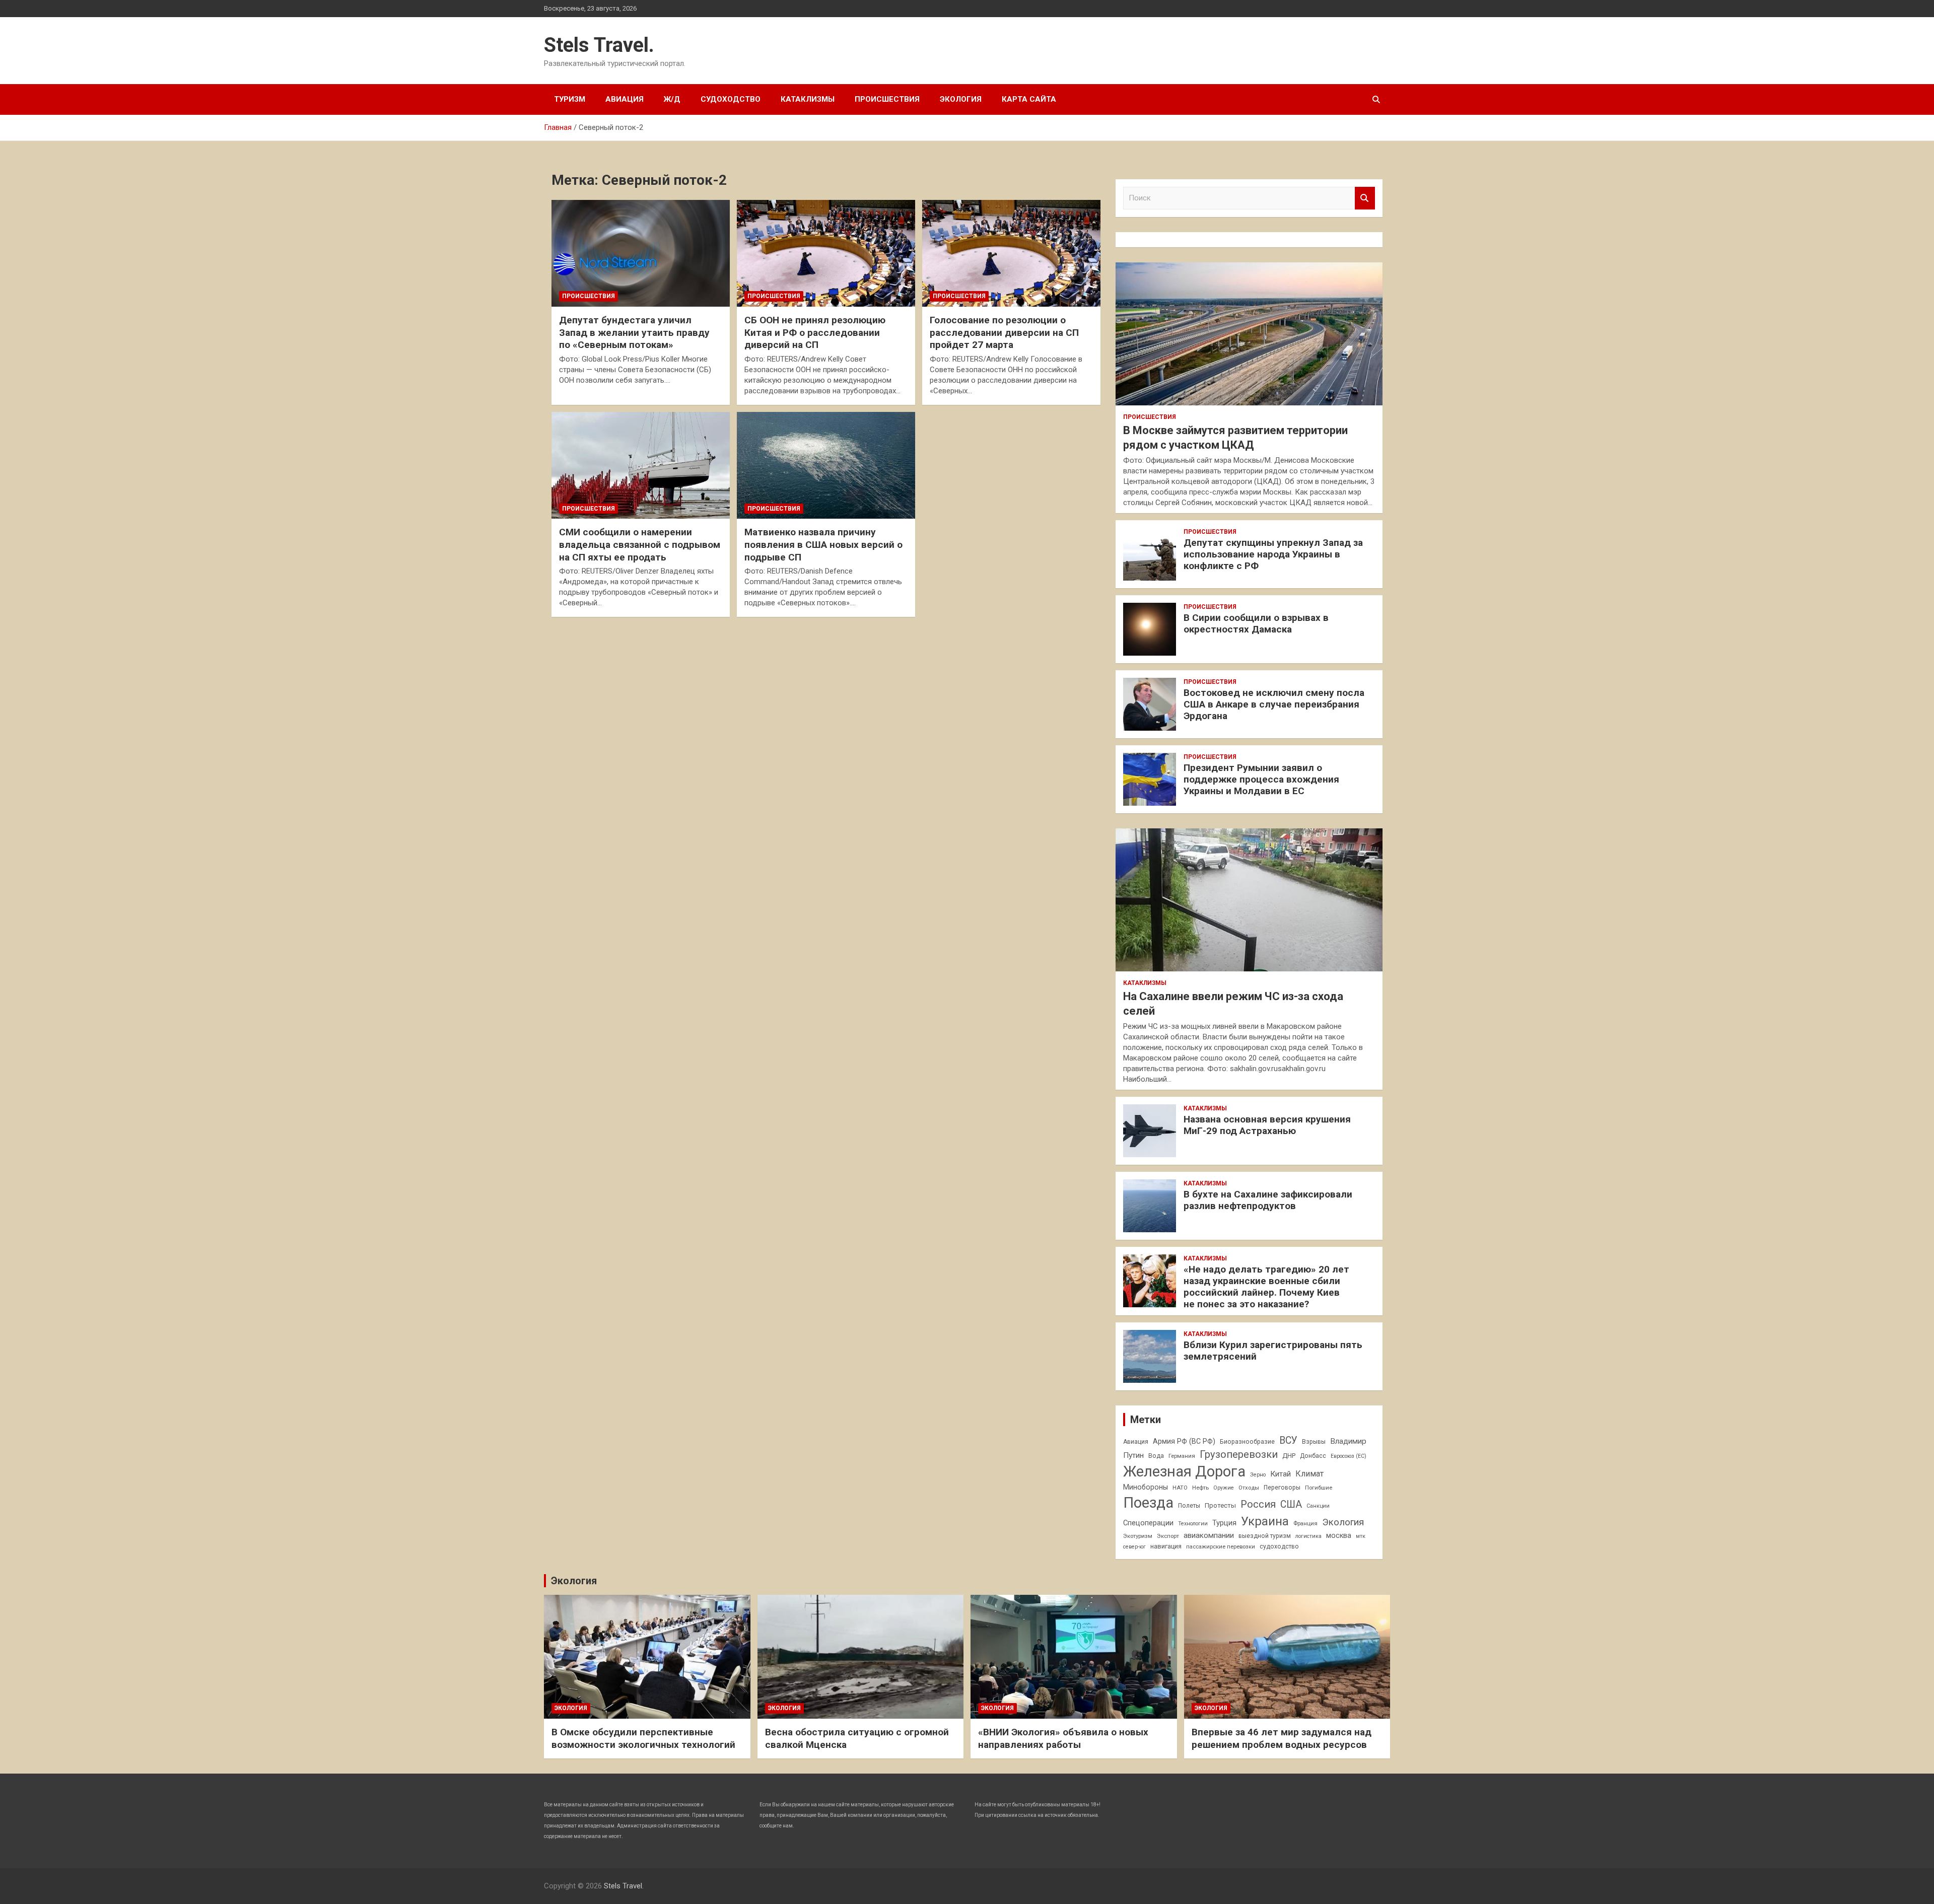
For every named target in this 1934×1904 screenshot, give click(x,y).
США (1291, 1504)
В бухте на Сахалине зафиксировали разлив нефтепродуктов (1268, 1200)
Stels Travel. (599, 45)
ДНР (1289, 1456)
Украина (1265, 1521)
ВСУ (1288, 1440)
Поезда (1148, 1503)
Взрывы (1314, 1442)
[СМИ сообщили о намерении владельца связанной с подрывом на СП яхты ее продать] (641, 465)
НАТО (1180, 1488)
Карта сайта (1029, 99)
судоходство (1279, 1546)
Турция (1224, 1523)
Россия (1258, 1504)
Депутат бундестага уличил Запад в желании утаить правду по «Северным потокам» (634, 332)
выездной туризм (1265, 1536)
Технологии (1193, 1524)
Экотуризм (1138, 1536)
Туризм (570, 99)
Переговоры (1282, 1488)
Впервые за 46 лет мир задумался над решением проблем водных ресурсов (1282, 1738)
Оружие (1224, 1488)
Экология (961, 99)
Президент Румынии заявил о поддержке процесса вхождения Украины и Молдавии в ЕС (1261, 779)
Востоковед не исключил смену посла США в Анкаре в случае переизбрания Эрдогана (1274, 704)
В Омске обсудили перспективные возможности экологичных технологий (643, 1738)
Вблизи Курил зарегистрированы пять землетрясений (1273, 1351)
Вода (1156, 1456)
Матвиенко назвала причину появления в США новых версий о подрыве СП (823, 544)
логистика (1308, 1536)
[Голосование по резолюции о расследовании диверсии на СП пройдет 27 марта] (1011, 253)
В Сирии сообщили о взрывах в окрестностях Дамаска (1256, 623)
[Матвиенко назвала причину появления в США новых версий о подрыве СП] (826, 465)
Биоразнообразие (1247, 1442)
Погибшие (1319, 1488)
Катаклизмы (808, 99)
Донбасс (1313, 1456)
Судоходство (731, 99)
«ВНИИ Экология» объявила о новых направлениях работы (1063, 1738)
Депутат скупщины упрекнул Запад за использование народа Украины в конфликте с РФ (1273, 554)
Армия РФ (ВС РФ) (1184, 1441)
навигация (1166, 1546)
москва (1339, 1535)
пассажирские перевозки (1221, 1546)
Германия (1182, 1456)
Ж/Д (672, 99)
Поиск (1365, 198)
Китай (1281, 1474)
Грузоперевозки (1239, 1454)
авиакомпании (1209, 1535)
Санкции (1318, 1506)
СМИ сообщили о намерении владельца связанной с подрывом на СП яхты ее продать (640, 544)
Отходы (1249, 1488)
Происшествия (887, 99)
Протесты (1220, 1505)
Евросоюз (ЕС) (1349, 1456)
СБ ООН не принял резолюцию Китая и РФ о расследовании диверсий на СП (815, 332)
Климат (1309, 1474)
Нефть (1200, 1488)
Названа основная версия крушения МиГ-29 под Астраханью (1267, 1125)
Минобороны (1146, 1487)
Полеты (1189, 1506)
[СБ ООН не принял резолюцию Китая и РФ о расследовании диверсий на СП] (826, 253)
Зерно (1258, 1475)
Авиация (625, 99)
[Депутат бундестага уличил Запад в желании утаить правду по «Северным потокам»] (641, 253)
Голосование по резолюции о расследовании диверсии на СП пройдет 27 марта (1004, 332)
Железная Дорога (1184, 1471)
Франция (1305, 1523)
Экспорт (1168, 1536)
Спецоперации (1148, 1523)
